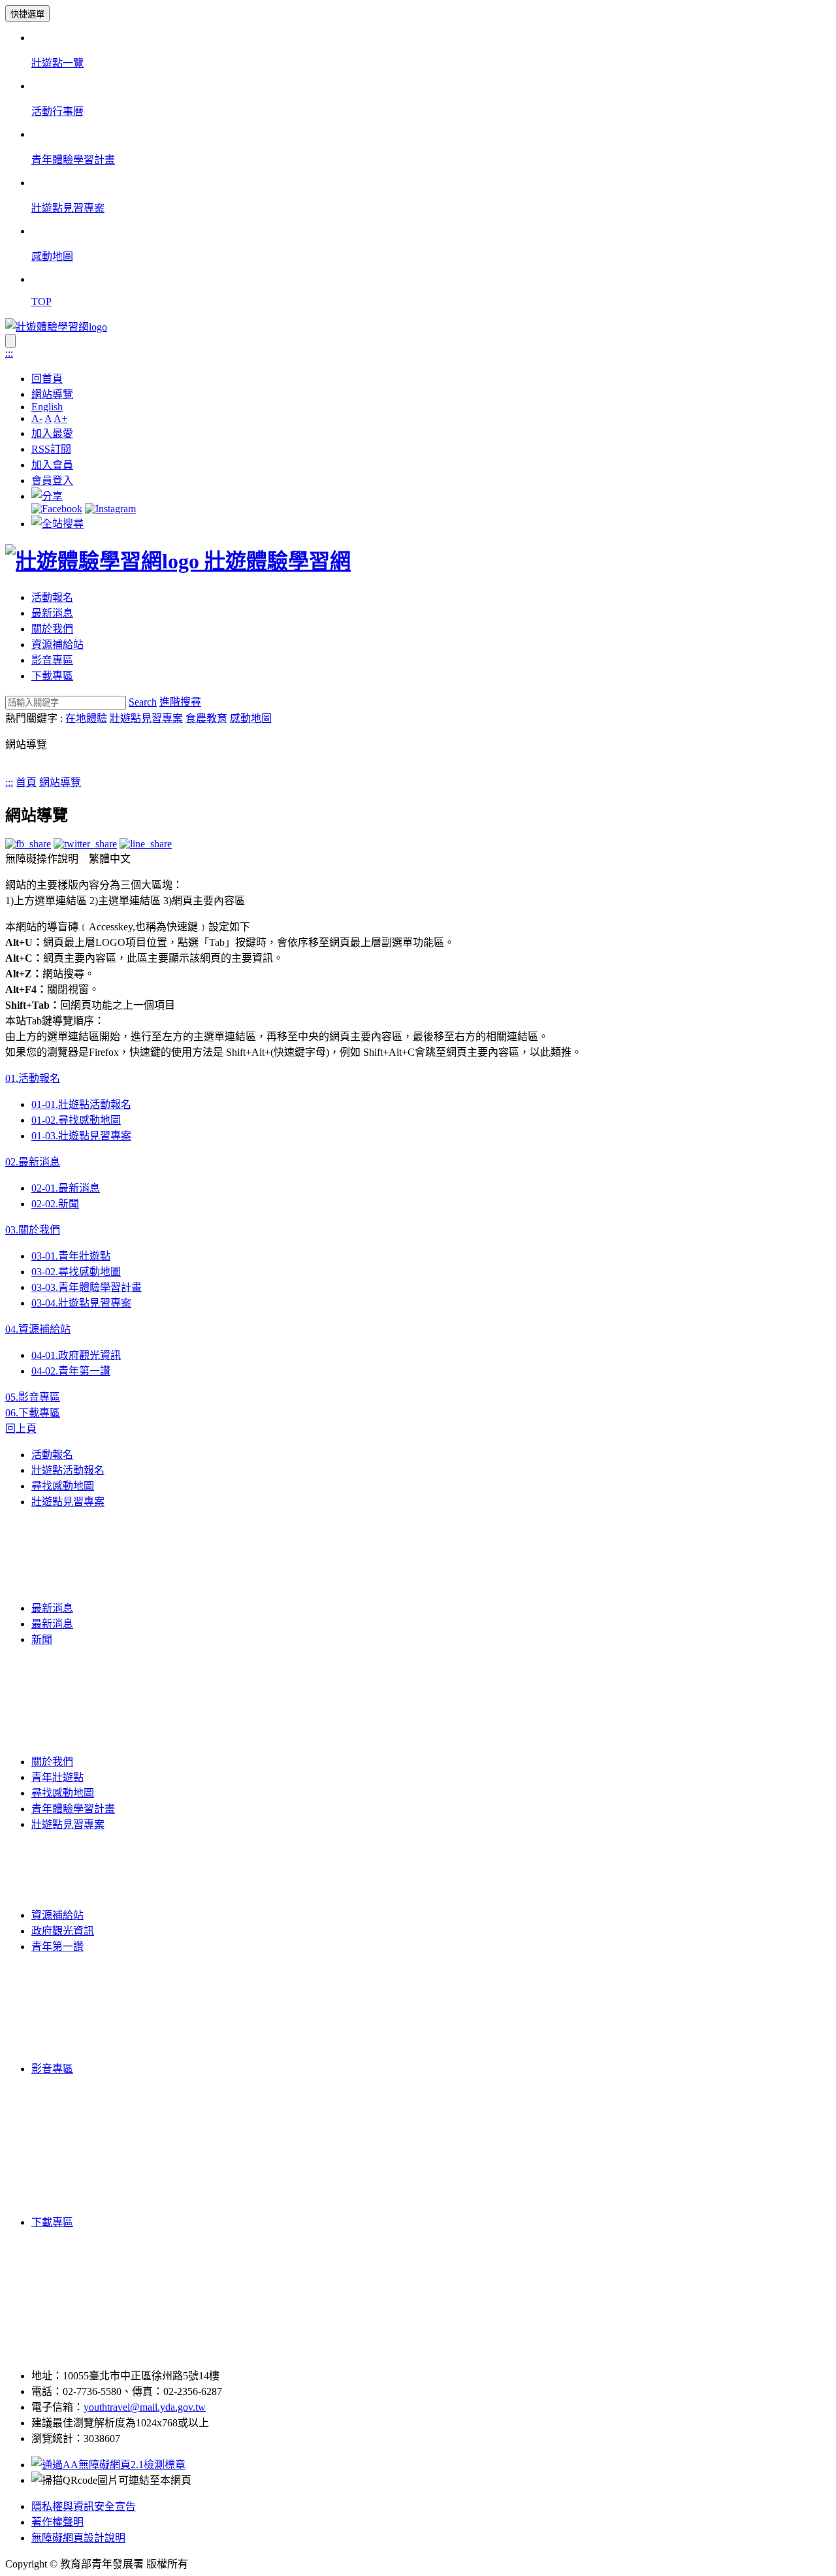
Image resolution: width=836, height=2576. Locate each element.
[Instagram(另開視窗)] (110, 509)
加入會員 (52, 465)
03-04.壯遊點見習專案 (81, 1303)
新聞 (42, 1639)
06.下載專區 (33, 1413)
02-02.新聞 (55, 1204)
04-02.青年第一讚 (71, 1371)
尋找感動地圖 (63, 1486)
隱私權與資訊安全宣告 (84, 2506)
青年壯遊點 (57, 1777)
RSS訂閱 (51, 449)
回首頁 (47, 379)
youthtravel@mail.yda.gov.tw (145, 2407)
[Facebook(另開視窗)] (57, 509)
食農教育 (206, 718)
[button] (47, 496)
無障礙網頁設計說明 (78, 2538)
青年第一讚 (57, 1947)
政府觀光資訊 (63, 1931)
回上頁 (21, 1428)
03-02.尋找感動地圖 (76, 1272)
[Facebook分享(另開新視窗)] (28, 844)
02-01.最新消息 (66, 1188)
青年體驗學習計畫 (73, 1809)
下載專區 (52, 676)
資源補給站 (57, 644)
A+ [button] (60, 418)
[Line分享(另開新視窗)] (146, 844)
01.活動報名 (33, 1078)
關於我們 (52, 629)
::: (9, 353)
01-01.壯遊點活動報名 (81, 1104)
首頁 (26, 782)
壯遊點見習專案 (146, 718)
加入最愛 (52, 433)
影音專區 (52, 660)
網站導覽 (52, 394)
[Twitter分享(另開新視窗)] (85, 844)
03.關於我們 (33, 1230)
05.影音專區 (33, 1397)
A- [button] (37, 418)
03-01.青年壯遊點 (71, 1256)
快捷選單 (27, 14)
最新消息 (52, 613)
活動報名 (52, 597)
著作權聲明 (57, 2522)
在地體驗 (86, 718)
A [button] (48, 418)
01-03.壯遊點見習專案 (81, 1136)
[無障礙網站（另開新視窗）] (108, 2465)
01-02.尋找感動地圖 (76, 1120)
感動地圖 (251, 718)
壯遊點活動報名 (68, 1470)
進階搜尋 (180, 702)
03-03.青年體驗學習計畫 (87, 1287)
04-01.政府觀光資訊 (76, 1355)
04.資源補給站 (38, 1329)
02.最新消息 (33, 1162)
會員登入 (52, 481)
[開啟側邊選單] (10, 341)
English (47, 407)
